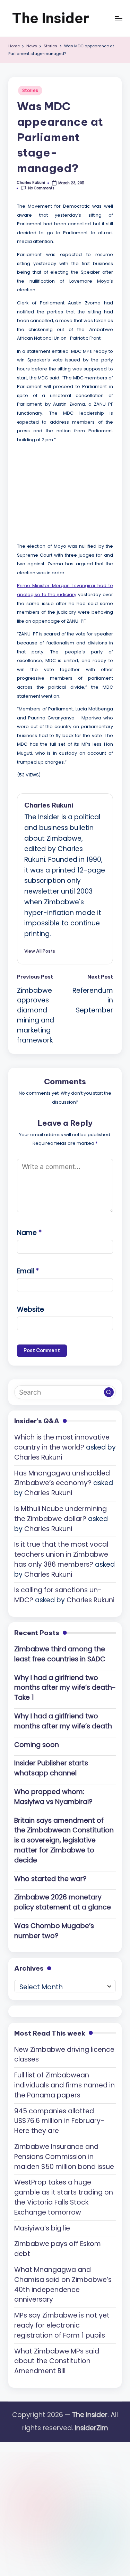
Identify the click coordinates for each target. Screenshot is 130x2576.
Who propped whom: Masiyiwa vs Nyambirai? (53, 1797)
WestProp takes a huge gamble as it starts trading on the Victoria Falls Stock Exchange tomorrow (64, 2197)
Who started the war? (50, 1879)
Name (29, 1233)
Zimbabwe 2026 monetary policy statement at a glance (63, 1902)
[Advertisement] (69, 491)
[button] (40, 951)
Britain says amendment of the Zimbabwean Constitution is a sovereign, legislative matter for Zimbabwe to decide (64, 1840)
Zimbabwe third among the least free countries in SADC (60, 1654)
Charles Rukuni (49, 805)
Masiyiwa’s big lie (42, 2228)
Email (28, 1271)
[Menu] (118, 18)
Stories (30, 90)
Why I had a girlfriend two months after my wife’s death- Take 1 (65, 1688)
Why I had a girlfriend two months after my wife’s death (63, 1721)
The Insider (50, 18)
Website (31, 1309)
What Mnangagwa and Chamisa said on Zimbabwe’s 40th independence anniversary (63, 2285)
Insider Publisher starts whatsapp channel (51, 1768)
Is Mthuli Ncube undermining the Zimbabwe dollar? (60, 1514)
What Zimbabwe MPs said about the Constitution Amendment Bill (57, 2361)
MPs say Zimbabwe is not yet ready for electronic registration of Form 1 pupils (62, 2325)
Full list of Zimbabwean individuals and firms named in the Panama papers (64, 2085)
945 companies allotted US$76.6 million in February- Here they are (59, 2121)
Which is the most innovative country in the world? (62, 1442)
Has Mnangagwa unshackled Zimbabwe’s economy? (62, 1478)
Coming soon (37, 1745)
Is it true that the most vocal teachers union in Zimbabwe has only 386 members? (61, 1554)
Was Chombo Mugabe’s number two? (54, 1931)
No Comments (41, 188)
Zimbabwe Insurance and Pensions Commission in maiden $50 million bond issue (64, 2157)
